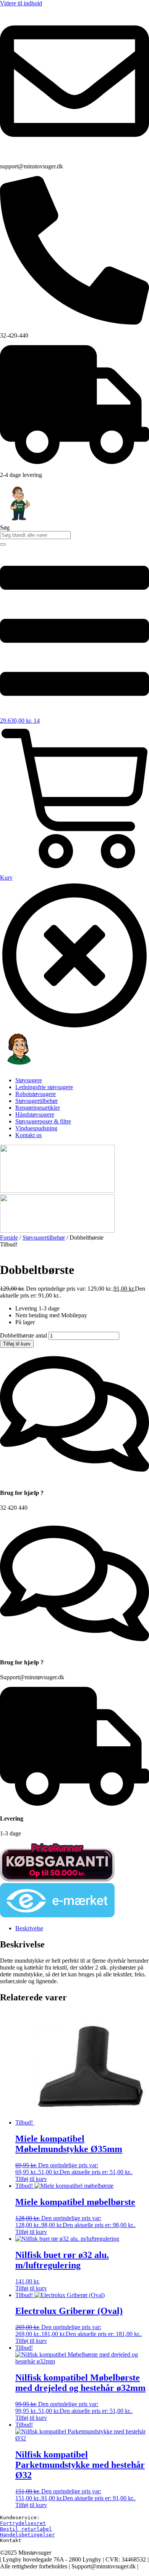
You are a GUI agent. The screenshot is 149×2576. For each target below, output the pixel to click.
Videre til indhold (21, 3)
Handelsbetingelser (28, 2535)
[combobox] (35, 535)
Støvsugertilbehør (44, 1238)
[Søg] (3, 544)
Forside (9, 1238)
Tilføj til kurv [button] (31, 2179)
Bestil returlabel (26, 2529)
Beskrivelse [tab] (29, 1928)
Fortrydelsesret (23, 2523)
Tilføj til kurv (17, 1344)
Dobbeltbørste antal (23, 1335)
